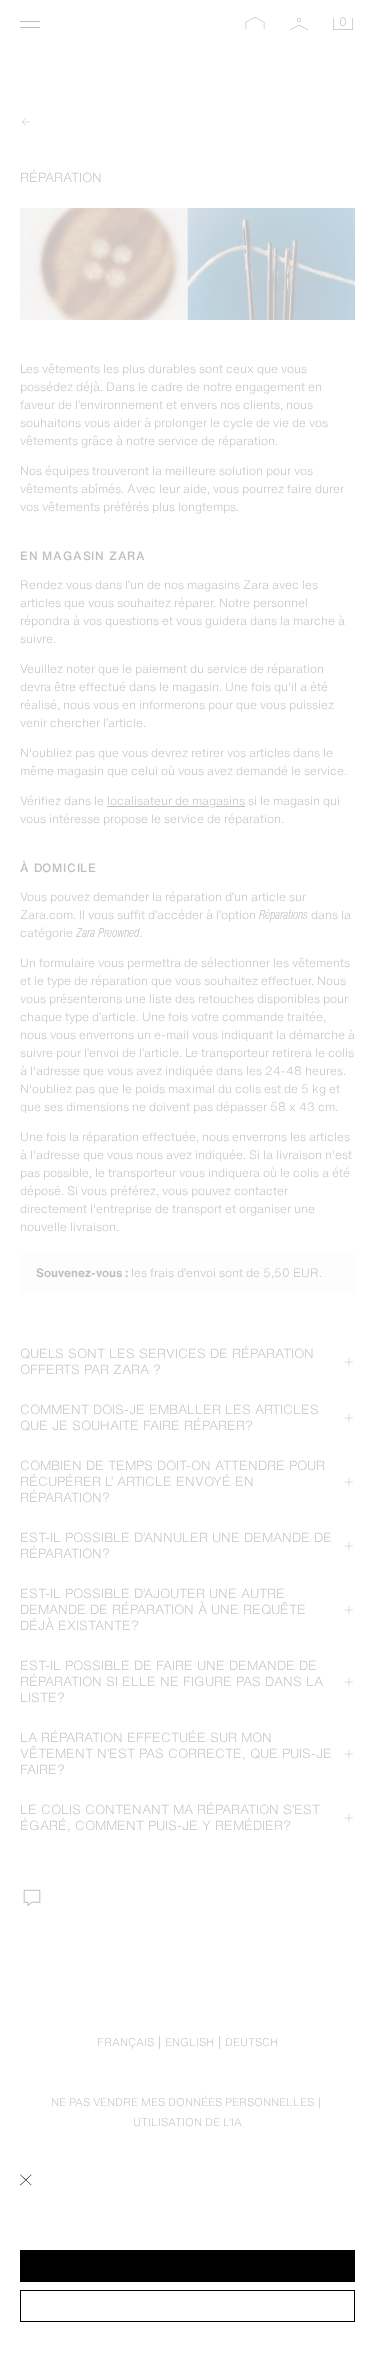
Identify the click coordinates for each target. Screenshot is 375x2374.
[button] (187, 2266)
